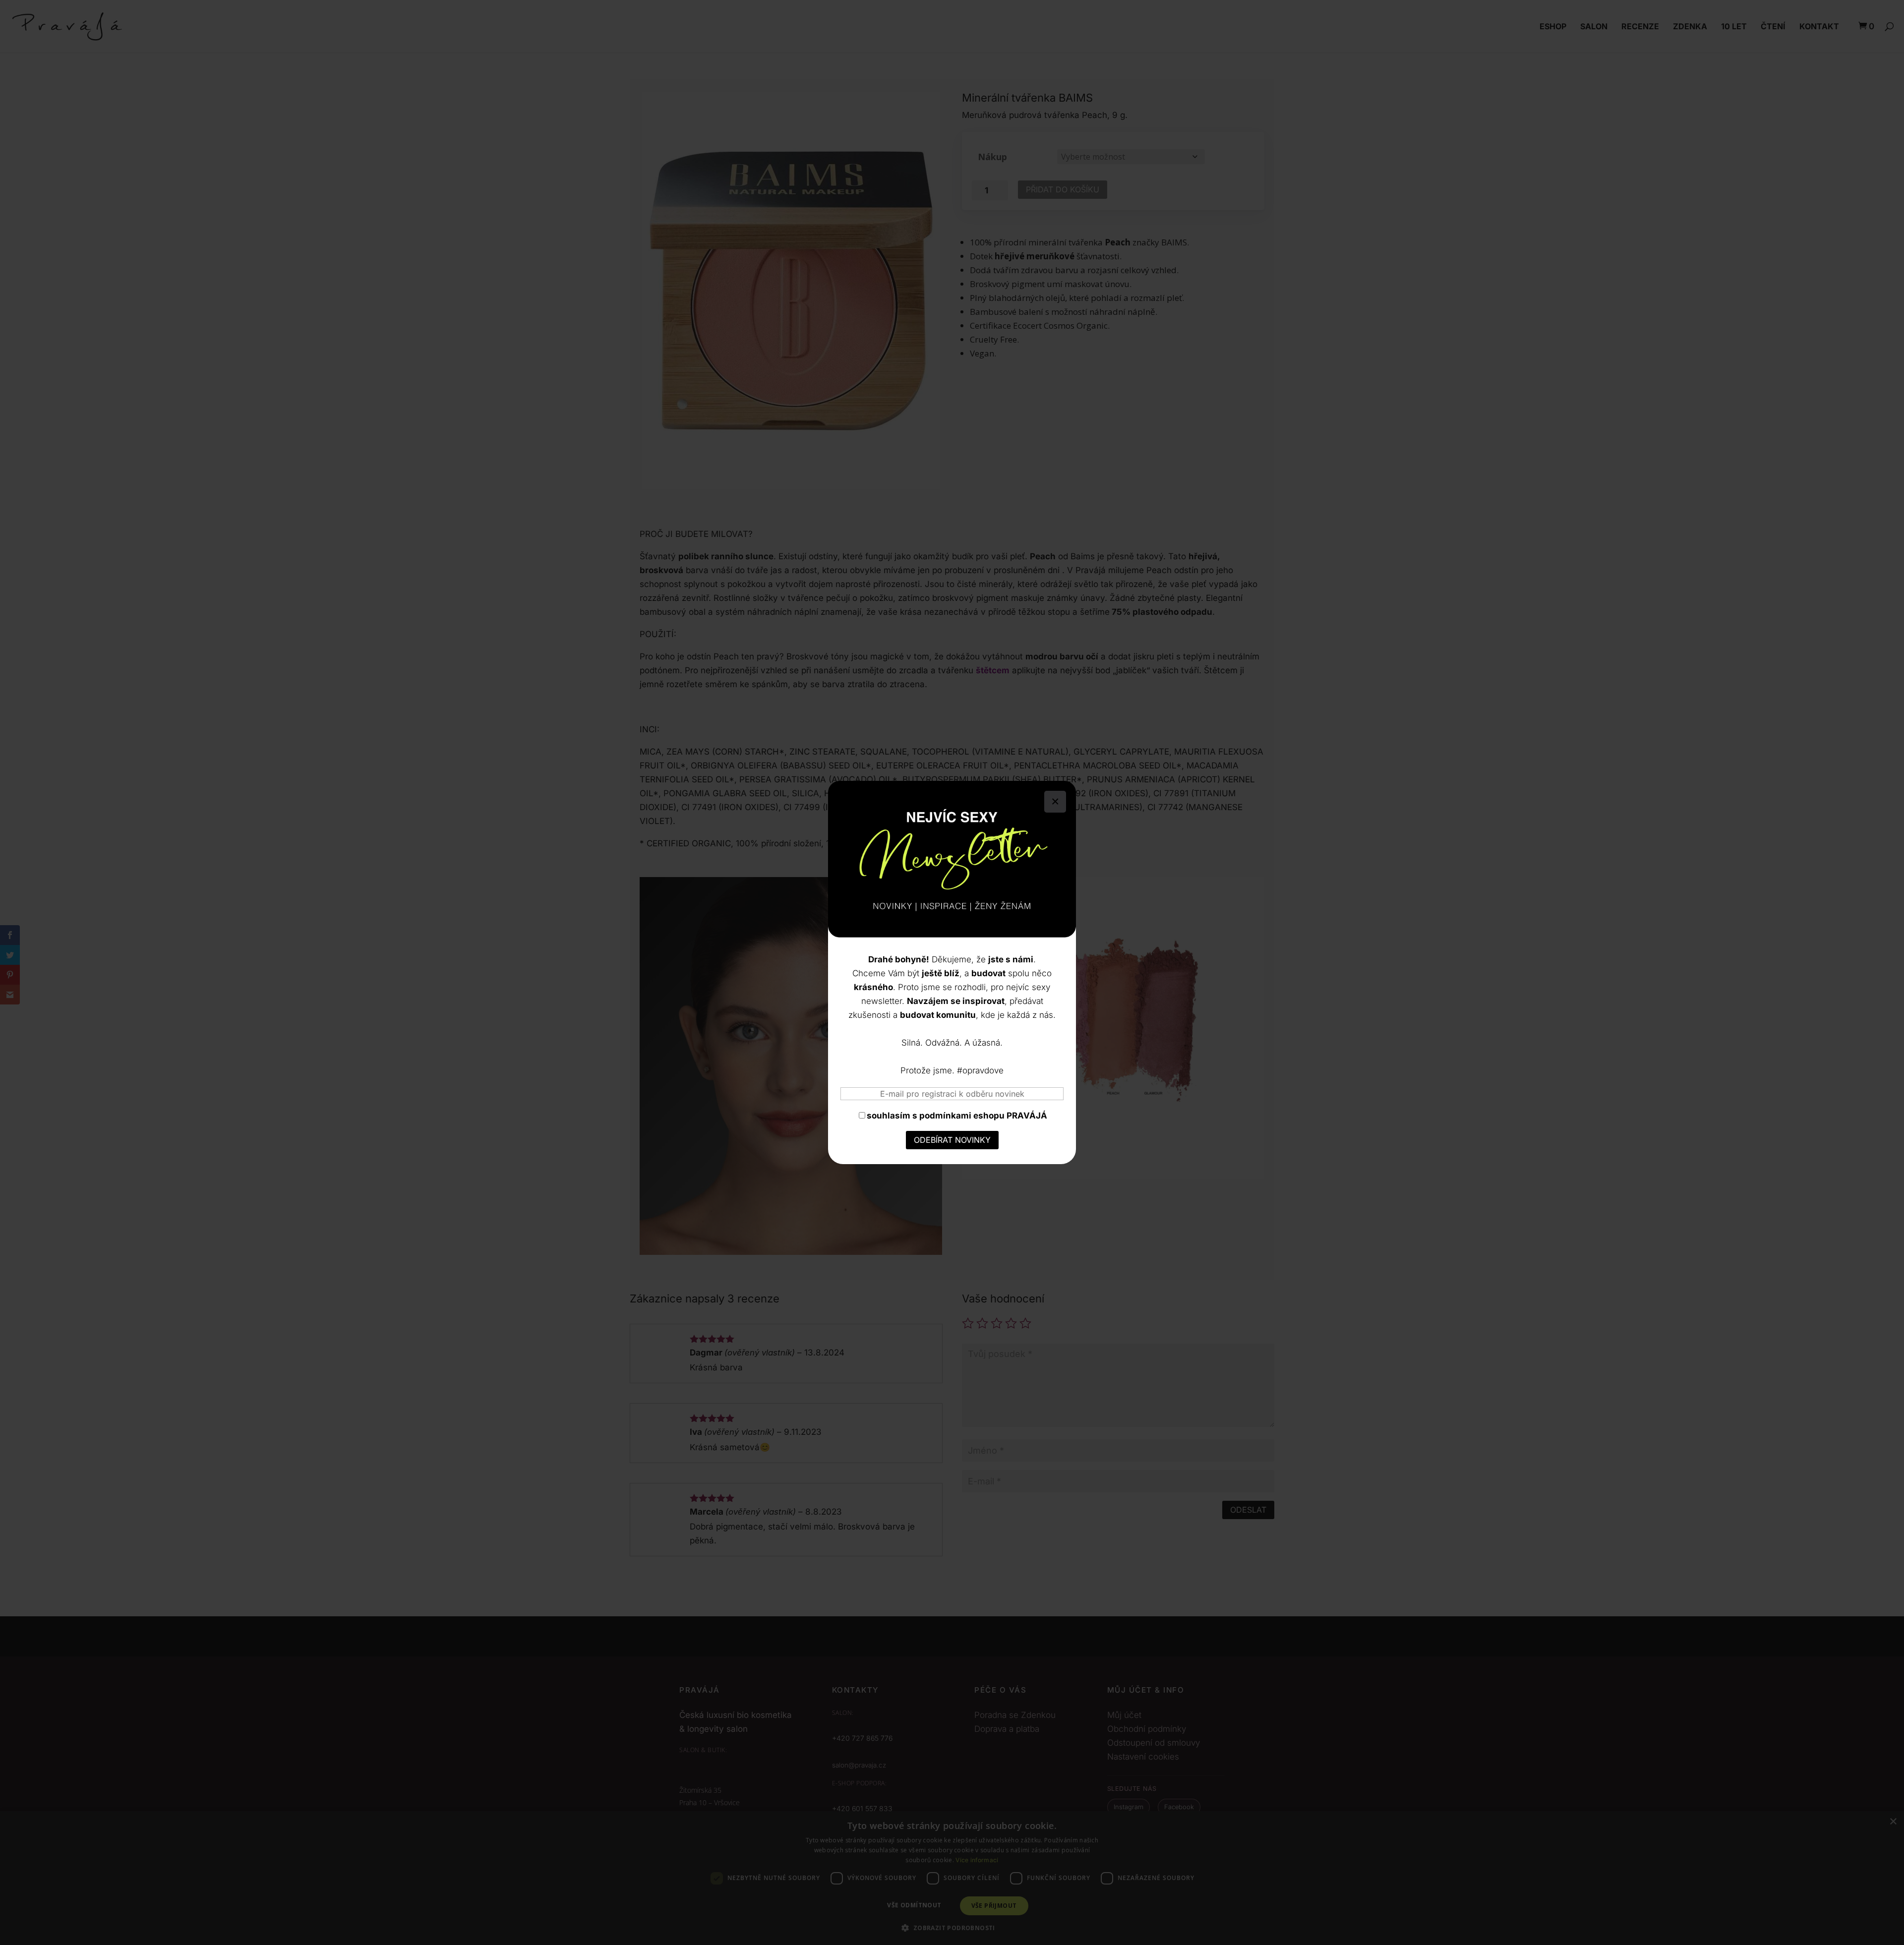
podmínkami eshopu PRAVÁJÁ (983, 1116)
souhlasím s (957, 1116)
